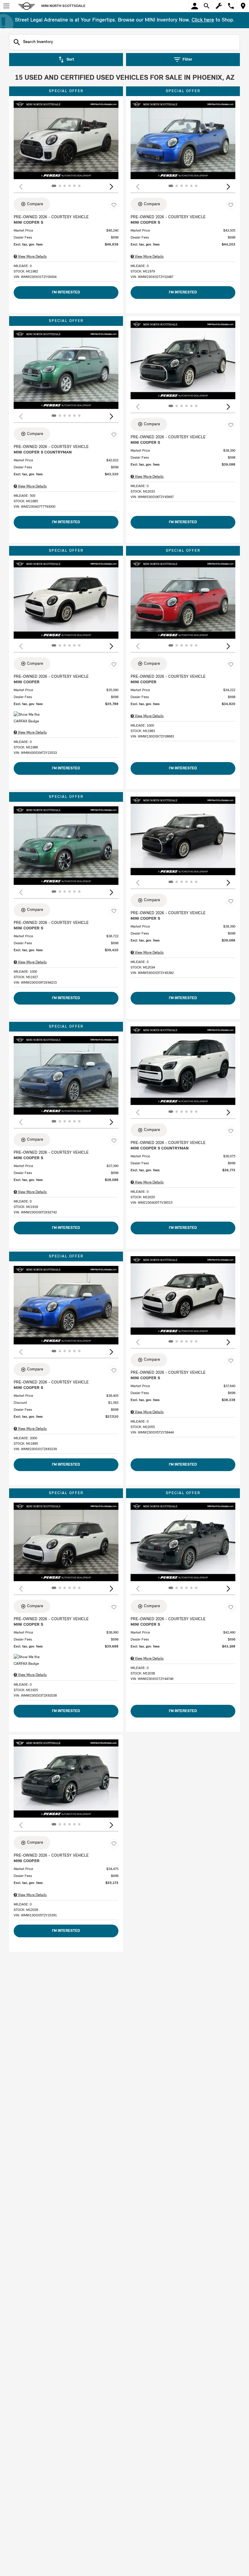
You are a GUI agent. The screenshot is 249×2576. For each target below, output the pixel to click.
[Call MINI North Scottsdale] (231, 6)
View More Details (32, 257)
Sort (70, 60)
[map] (243, 6)
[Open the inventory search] (206, 6)
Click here (203, 20)
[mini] (27, 6)
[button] (111, 187)
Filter (187, 60)
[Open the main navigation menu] (6, 6)
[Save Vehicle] (114, 205)
